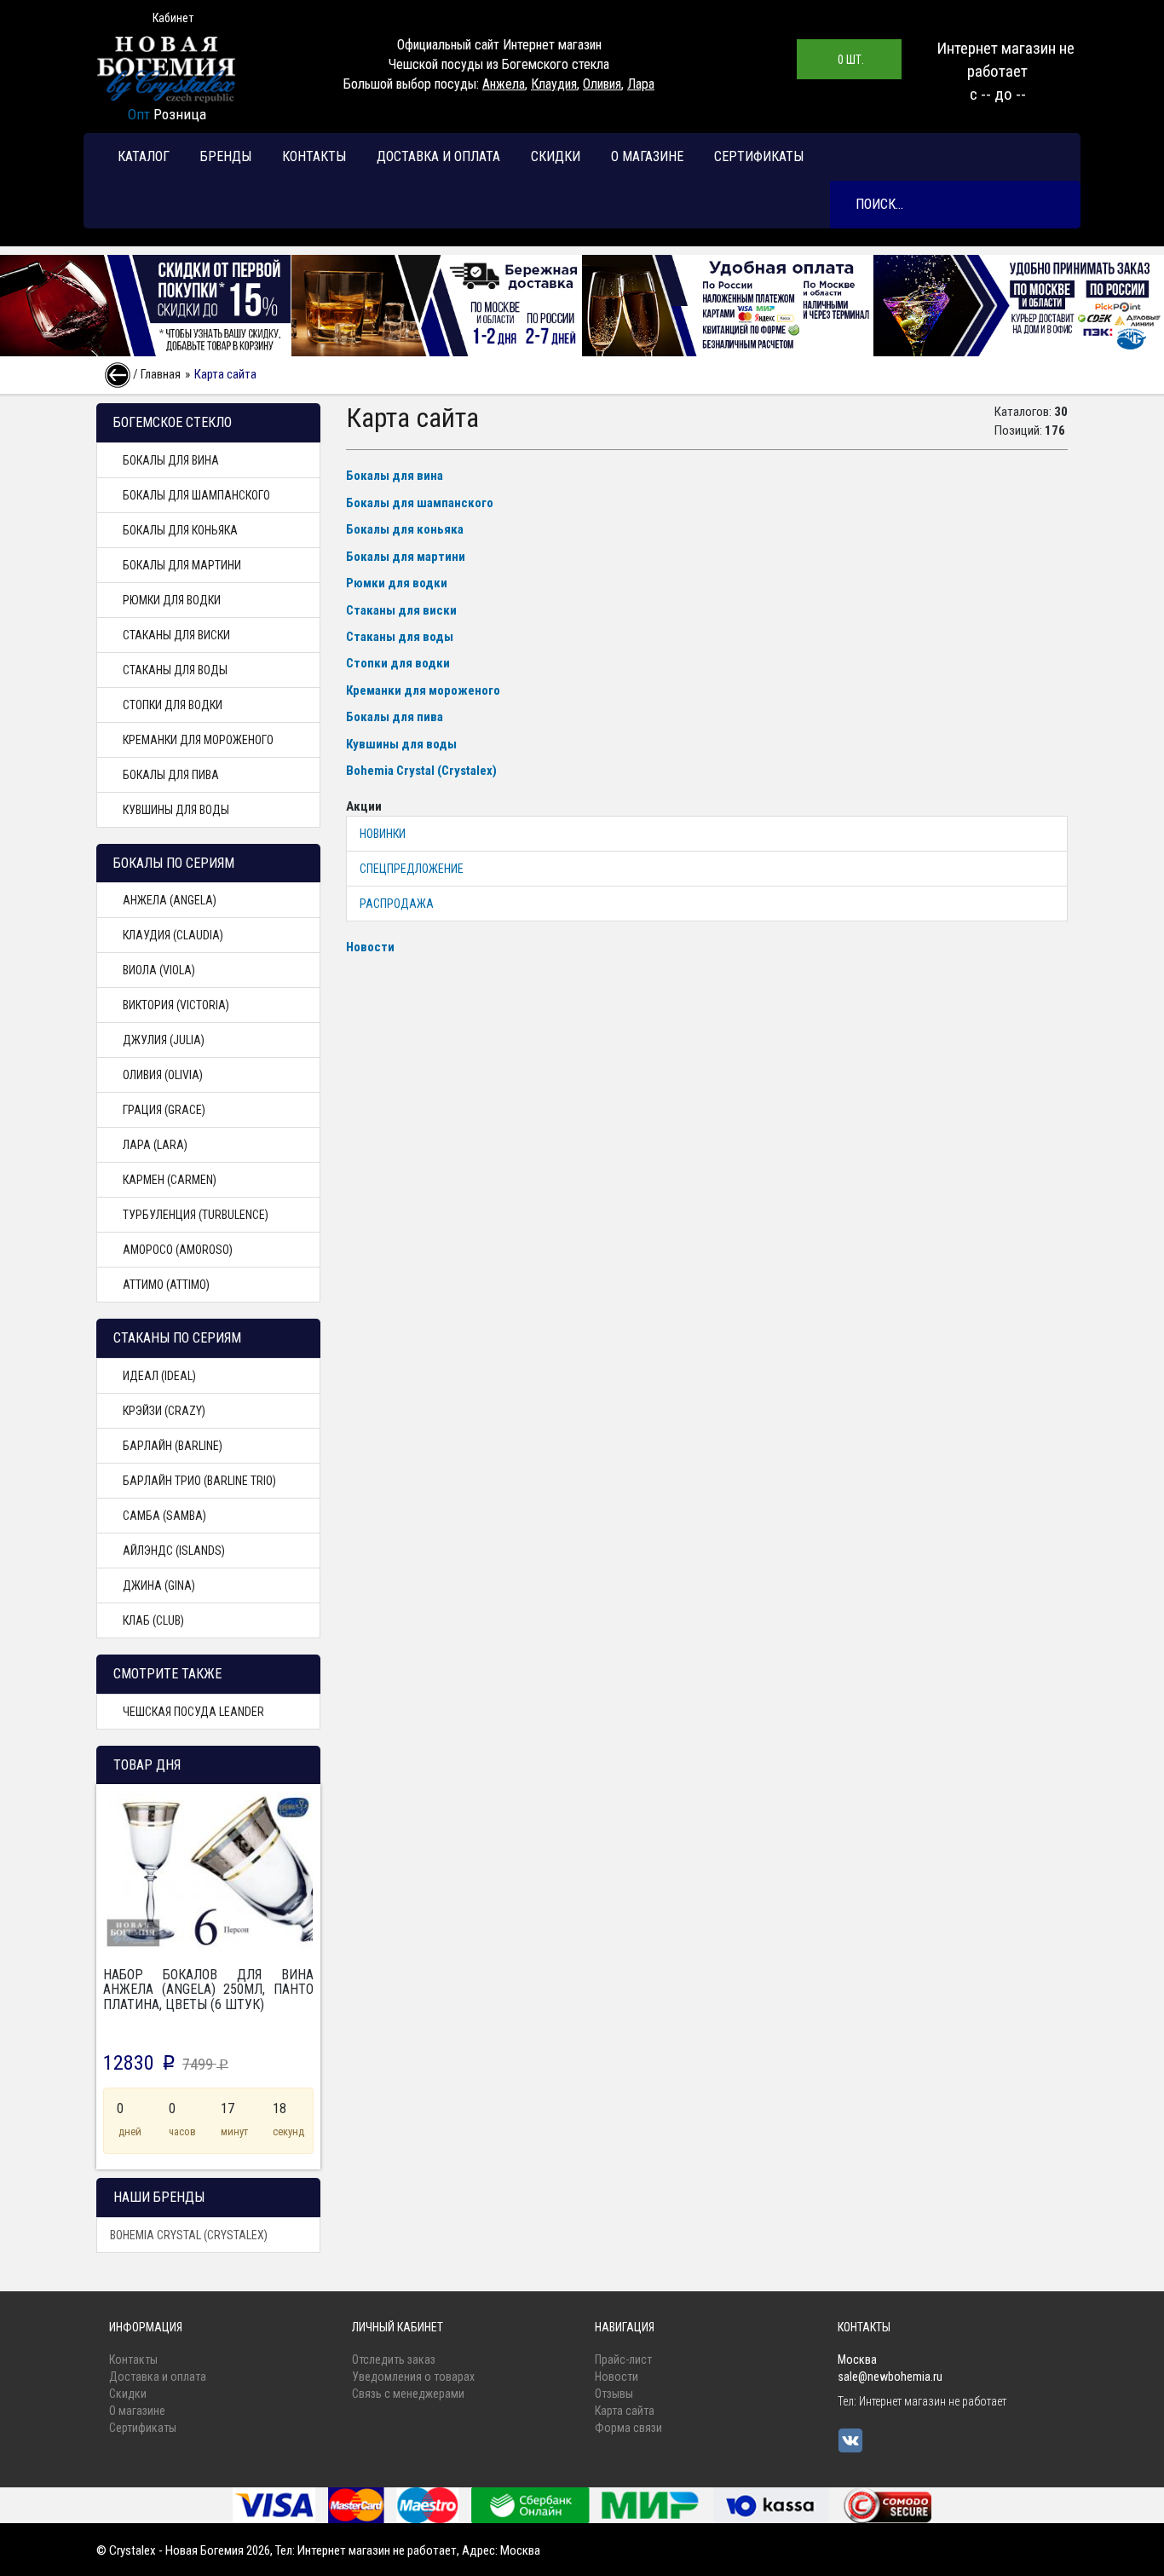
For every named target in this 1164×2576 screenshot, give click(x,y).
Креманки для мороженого (198, 740)
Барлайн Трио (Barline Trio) (199, 1481)
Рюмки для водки (172, 600)
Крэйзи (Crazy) (164, 1411)
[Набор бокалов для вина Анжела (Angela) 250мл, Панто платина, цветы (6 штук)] (208, 1871)
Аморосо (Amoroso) (178, 1250)
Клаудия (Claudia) (173, 935)
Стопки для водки (173, 705)
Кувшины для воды (176, 810)
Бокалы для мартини (182, 565)
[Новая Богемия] (167, 69)
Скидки (556, 156)
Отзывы (614, 2394)
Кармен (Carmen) (170, 1180)
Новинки (383, 834)
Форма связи (628, 2428)
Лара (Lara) (155, 1145)
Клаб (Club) (153, 1620)
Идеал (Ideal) (159, 1376)
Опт (139, 114)
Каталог (144, 156)
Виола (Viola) (159, 970)
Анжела (504, 84)
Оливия (602, 84)
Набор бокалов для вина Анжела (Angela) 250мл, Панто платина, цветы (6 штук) (208, 1990)
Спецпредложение (412, 869)
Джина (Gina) (159, 1585)
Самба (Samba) (164, 1516)
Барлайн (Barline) (173, 1446)
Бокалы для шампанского (196, 495)
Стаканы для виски (176, 635)
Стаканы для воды (175, 670)
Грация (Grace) (164, 1110)
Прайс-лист (623, 2359)
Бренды (226, 156)
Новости (370, 947)
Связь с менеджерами (408, 2394)
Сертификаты (759, 156)
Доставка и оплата (438, 156)
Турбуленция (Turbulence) (196, 1215)
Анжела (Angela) (170, 900)
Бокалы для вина (171, 460)
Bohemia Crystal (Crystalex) (189, 2235)
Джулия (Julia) (164, 1040)
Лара (641, 84)
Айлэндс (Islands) (174, 1551)
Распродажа (397, 904)
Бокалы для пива (171, 775)
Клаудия (554, 84)
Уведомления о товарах (413, 2377)
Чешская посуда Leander (193, 1712)
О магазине (647, 156)
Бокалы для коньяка (180, 530)
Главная (161, 374)
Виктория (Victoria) (176, 1005)
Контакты (314, 156)
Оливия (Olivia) (163, 1075)
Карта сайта (625, 2411)
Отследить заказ (394, 2359)
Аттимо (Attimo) (166, 1285)
